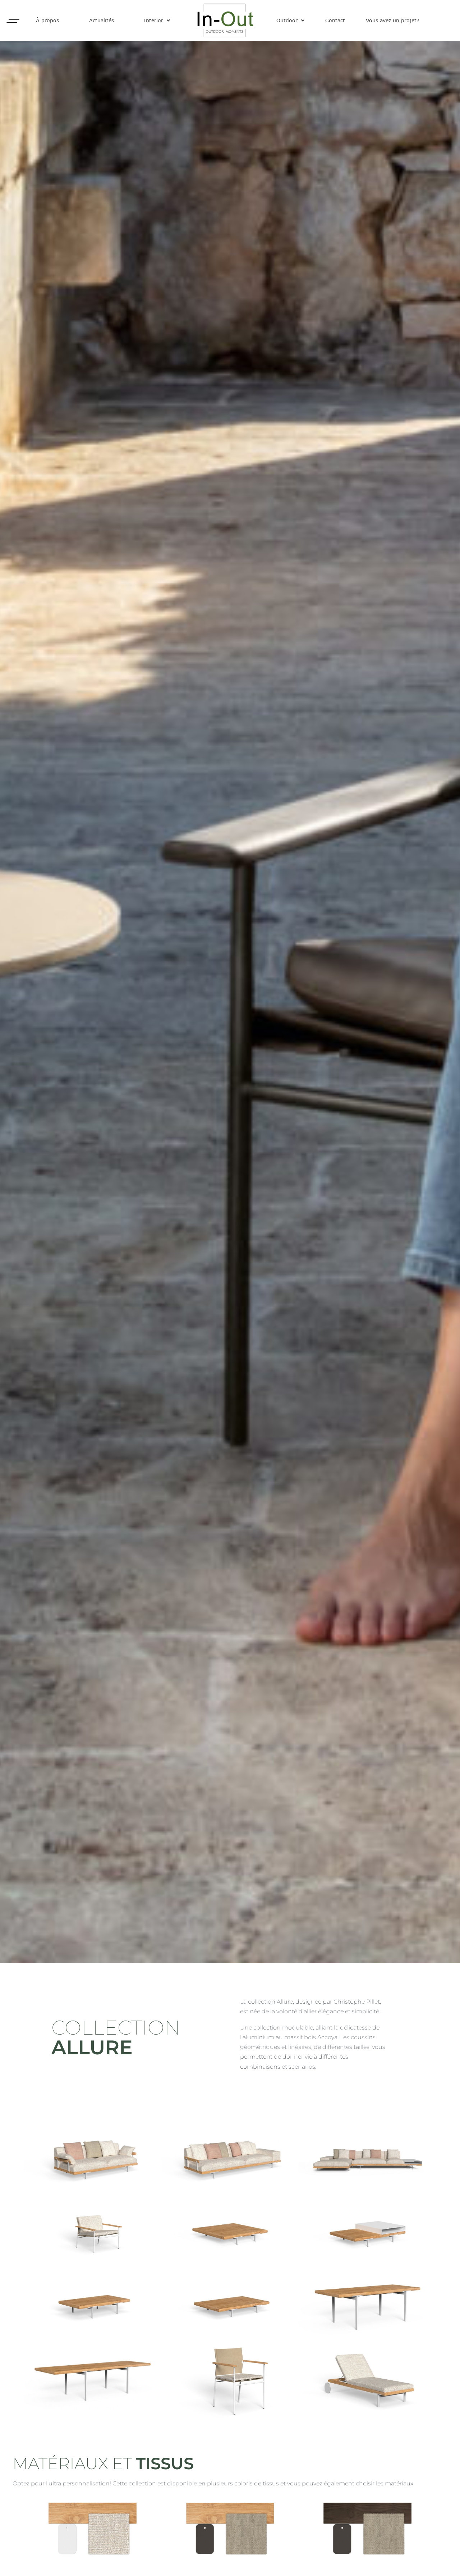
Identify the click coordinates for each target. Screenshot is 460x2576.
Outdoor (287, 20)
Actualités (102, 20)
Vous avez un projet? (393, 20)
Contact (335, 20)
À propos (47, 20)
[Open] (13, 21)
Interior (153, 20)
